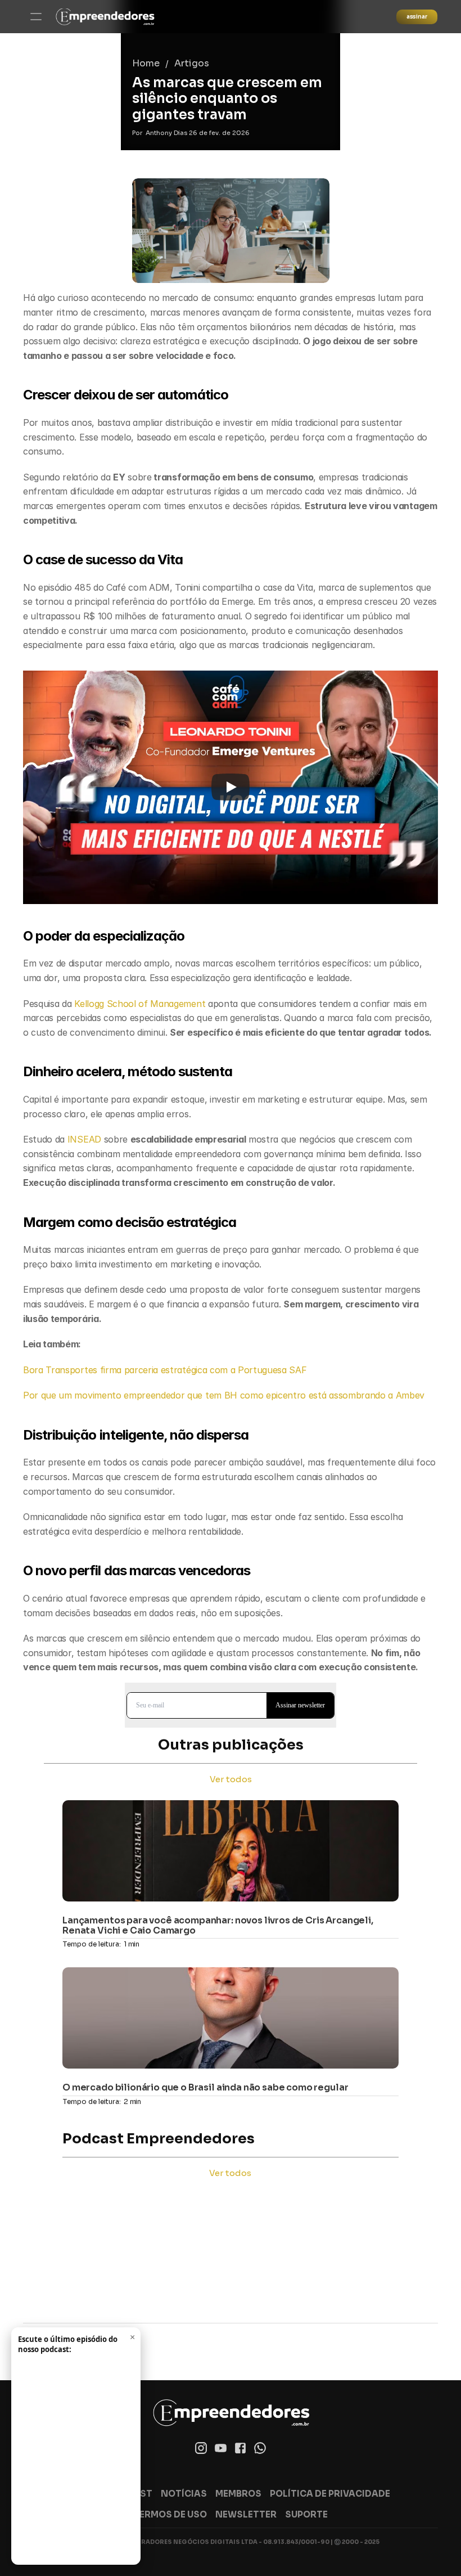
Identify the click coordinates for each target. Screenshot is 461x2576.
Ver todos (231, 1779)
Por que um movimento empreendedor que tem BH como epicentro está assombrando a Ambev (224, 1395)
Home (146, 63)
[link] (105, 17)
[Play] (231, 787)
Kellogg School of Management (140, 1004)
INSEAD (86, 1139)
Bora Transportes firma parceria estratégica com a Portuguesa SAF (165, 1370)
